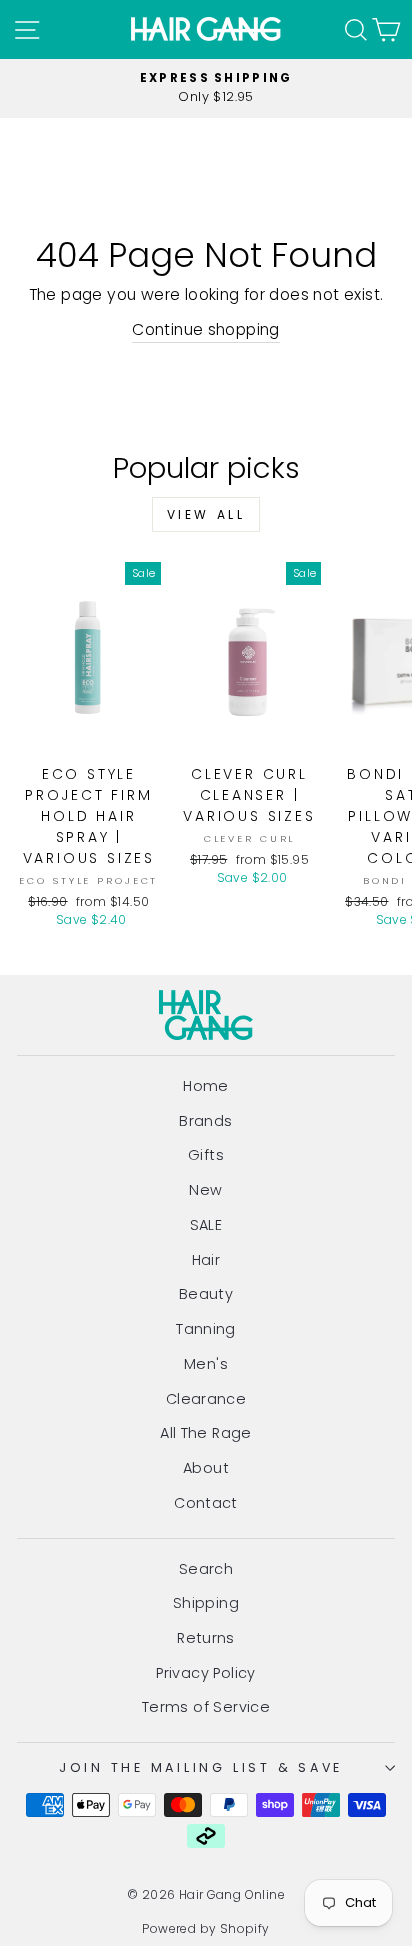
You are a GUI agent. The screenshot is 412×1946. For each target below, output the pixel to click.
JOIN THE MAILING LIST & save (201, 1767)
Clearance (206, 1399)
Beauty (206, 1294)
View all (206, 514)
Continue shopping (206, 329)
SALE (206, 1225)
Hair (206, 1260)
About (206, 1468)
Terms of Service (206, 1707)
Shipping (206, 1603)
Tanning (206, 1329)
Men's (206, 1364)
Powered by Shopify (205, 1928)
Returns (206, 1638)
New (205, 1190)
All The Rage (206, 1433)
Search (206, 1569)
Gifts (206, 1155)
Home (206, 1086)
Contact (206, 1503)
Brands (205, 1121)
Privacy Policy (205, 1673)
